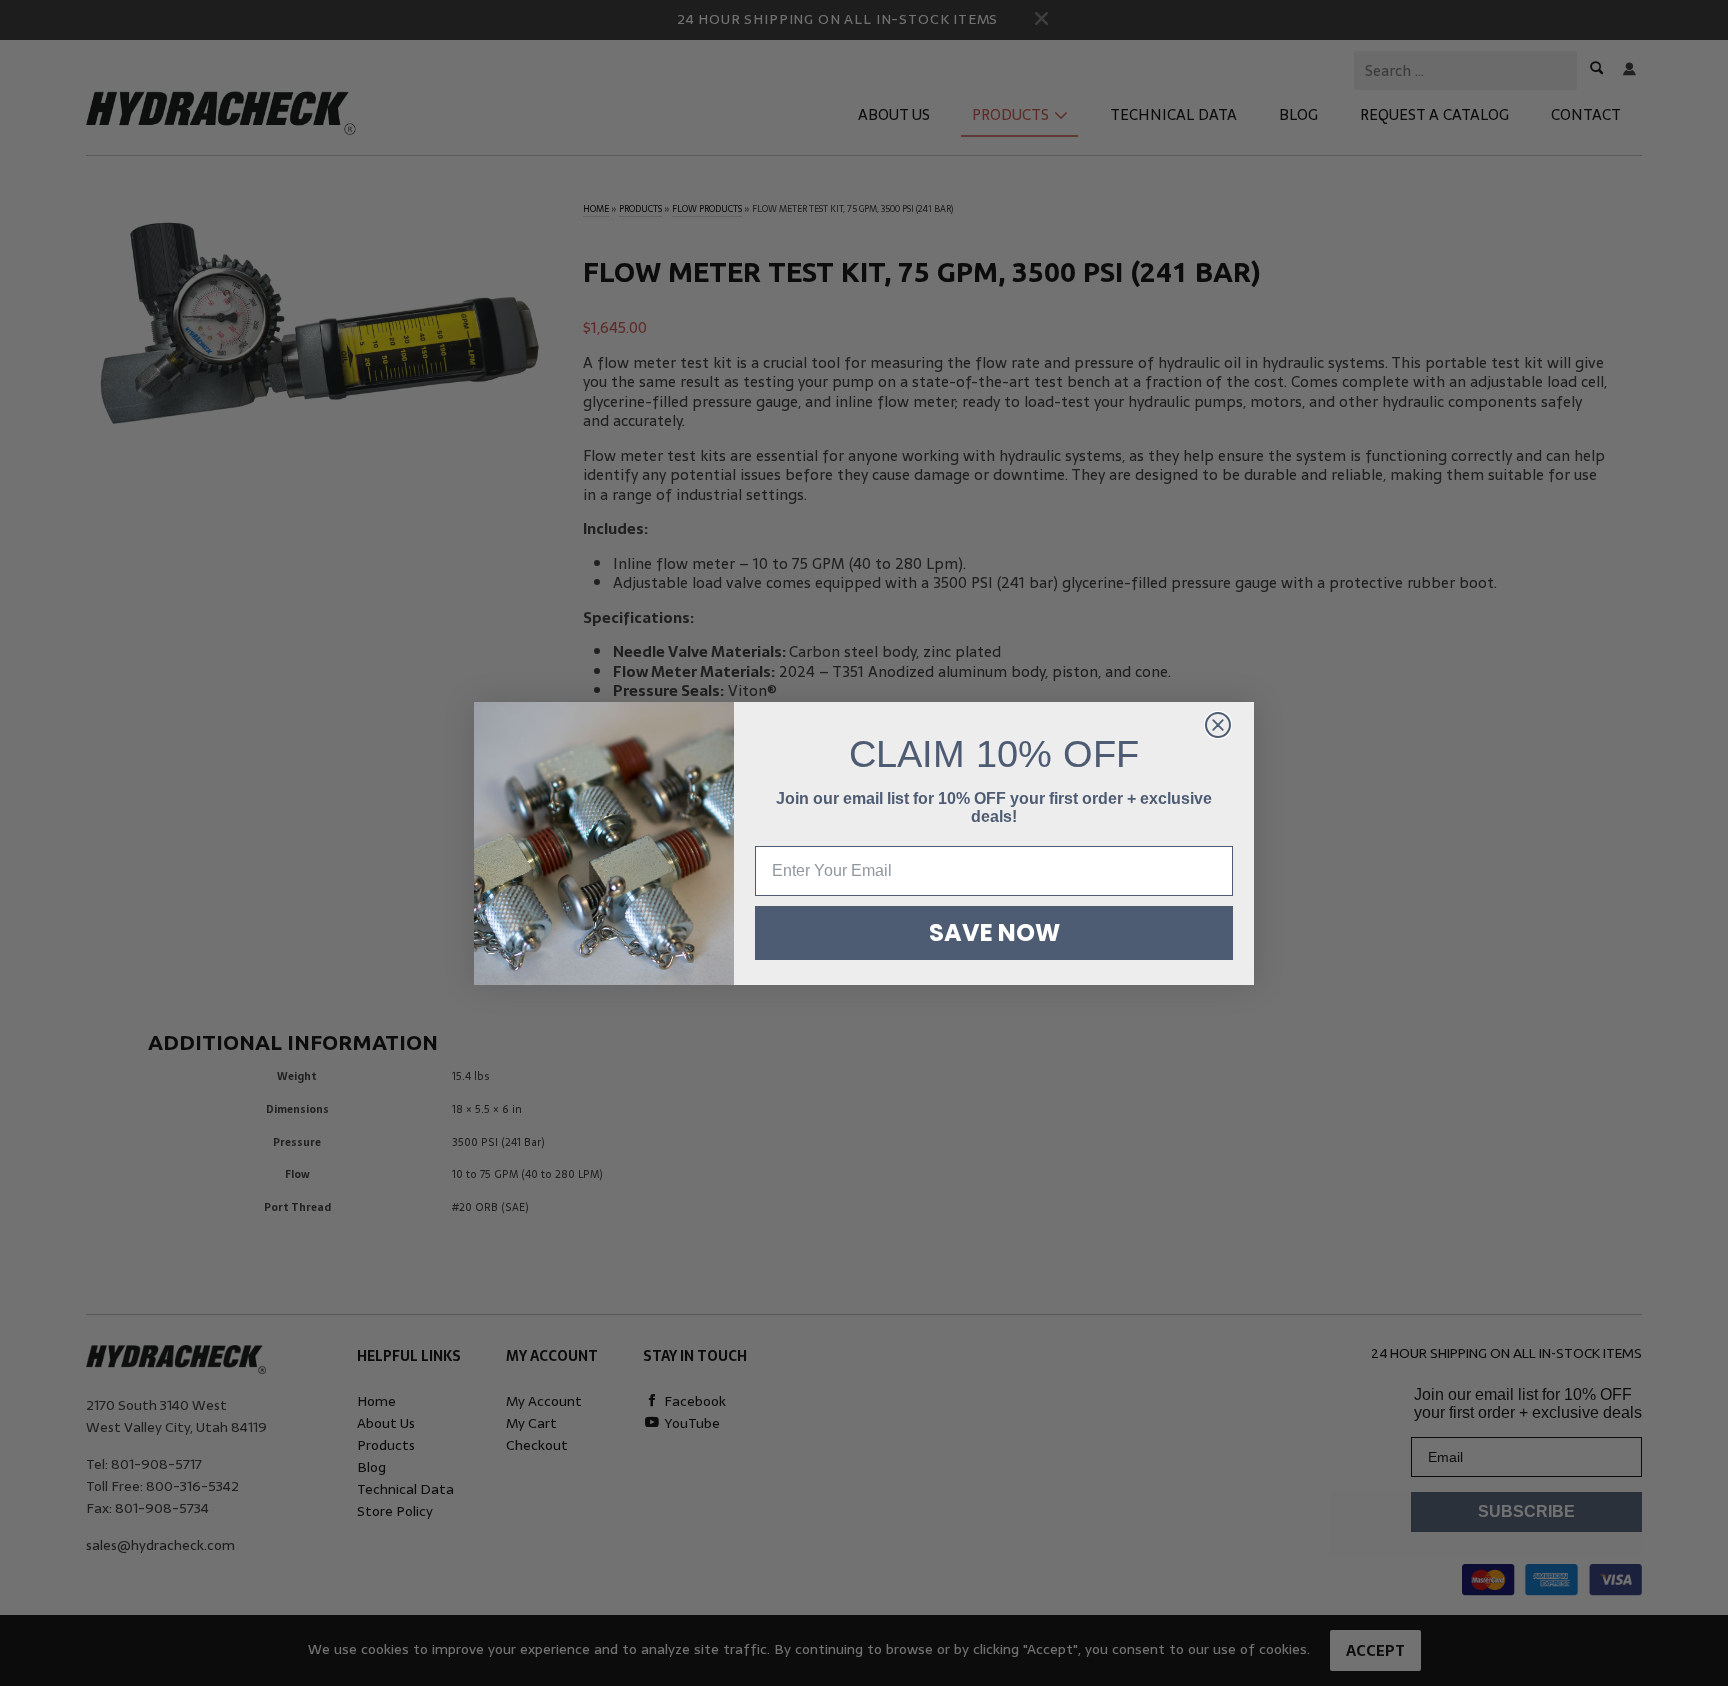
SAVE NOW (994, 932)
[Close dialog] (1218, 725)
